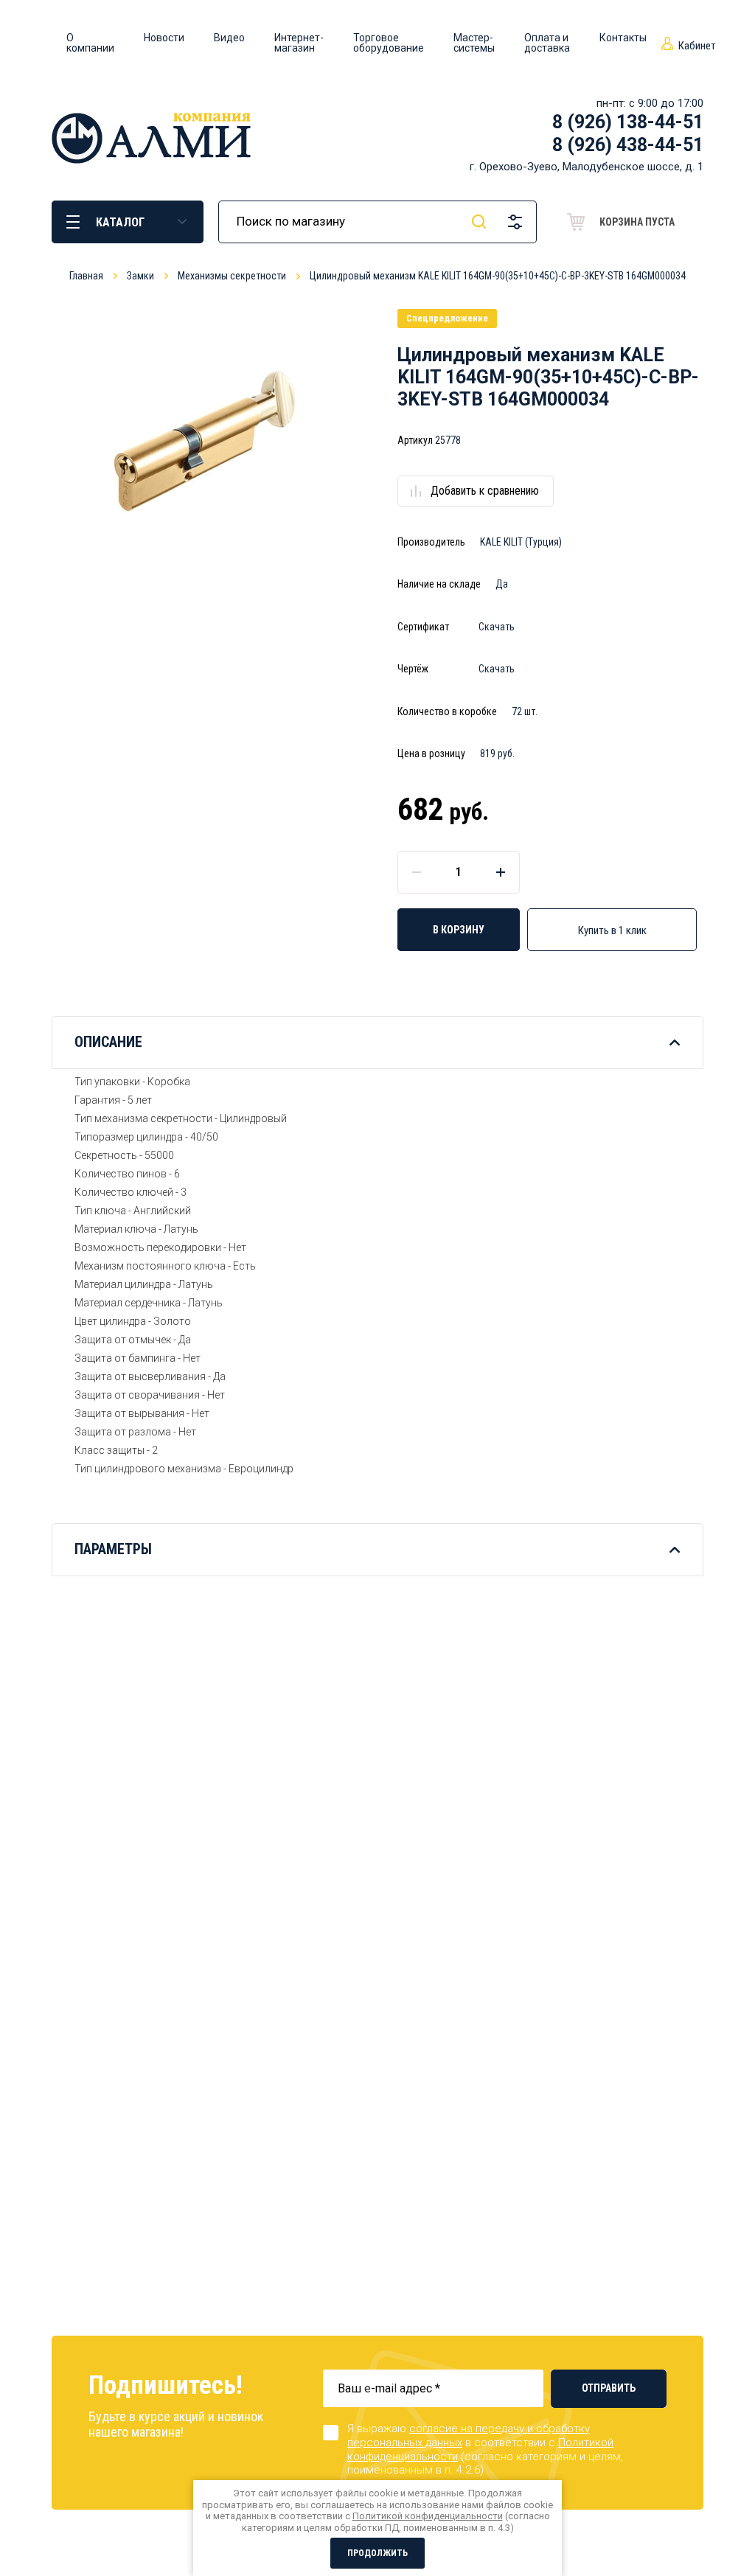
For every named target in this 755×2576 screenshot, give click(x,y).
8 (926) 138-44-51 (628, 122)
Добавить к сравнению (485, 491)
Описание (108, 1042)
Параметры (113, 1549)
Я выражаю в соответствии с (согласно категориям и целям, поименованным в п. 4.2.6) (485, 2449)
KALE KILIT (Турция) (521, 542)
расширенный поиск (515, 222)
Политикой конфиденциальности (428, 2516)
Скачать (497, 627)
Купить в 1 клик (612, 930)
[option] (205, 442)
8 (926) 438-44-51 (628, 145)
